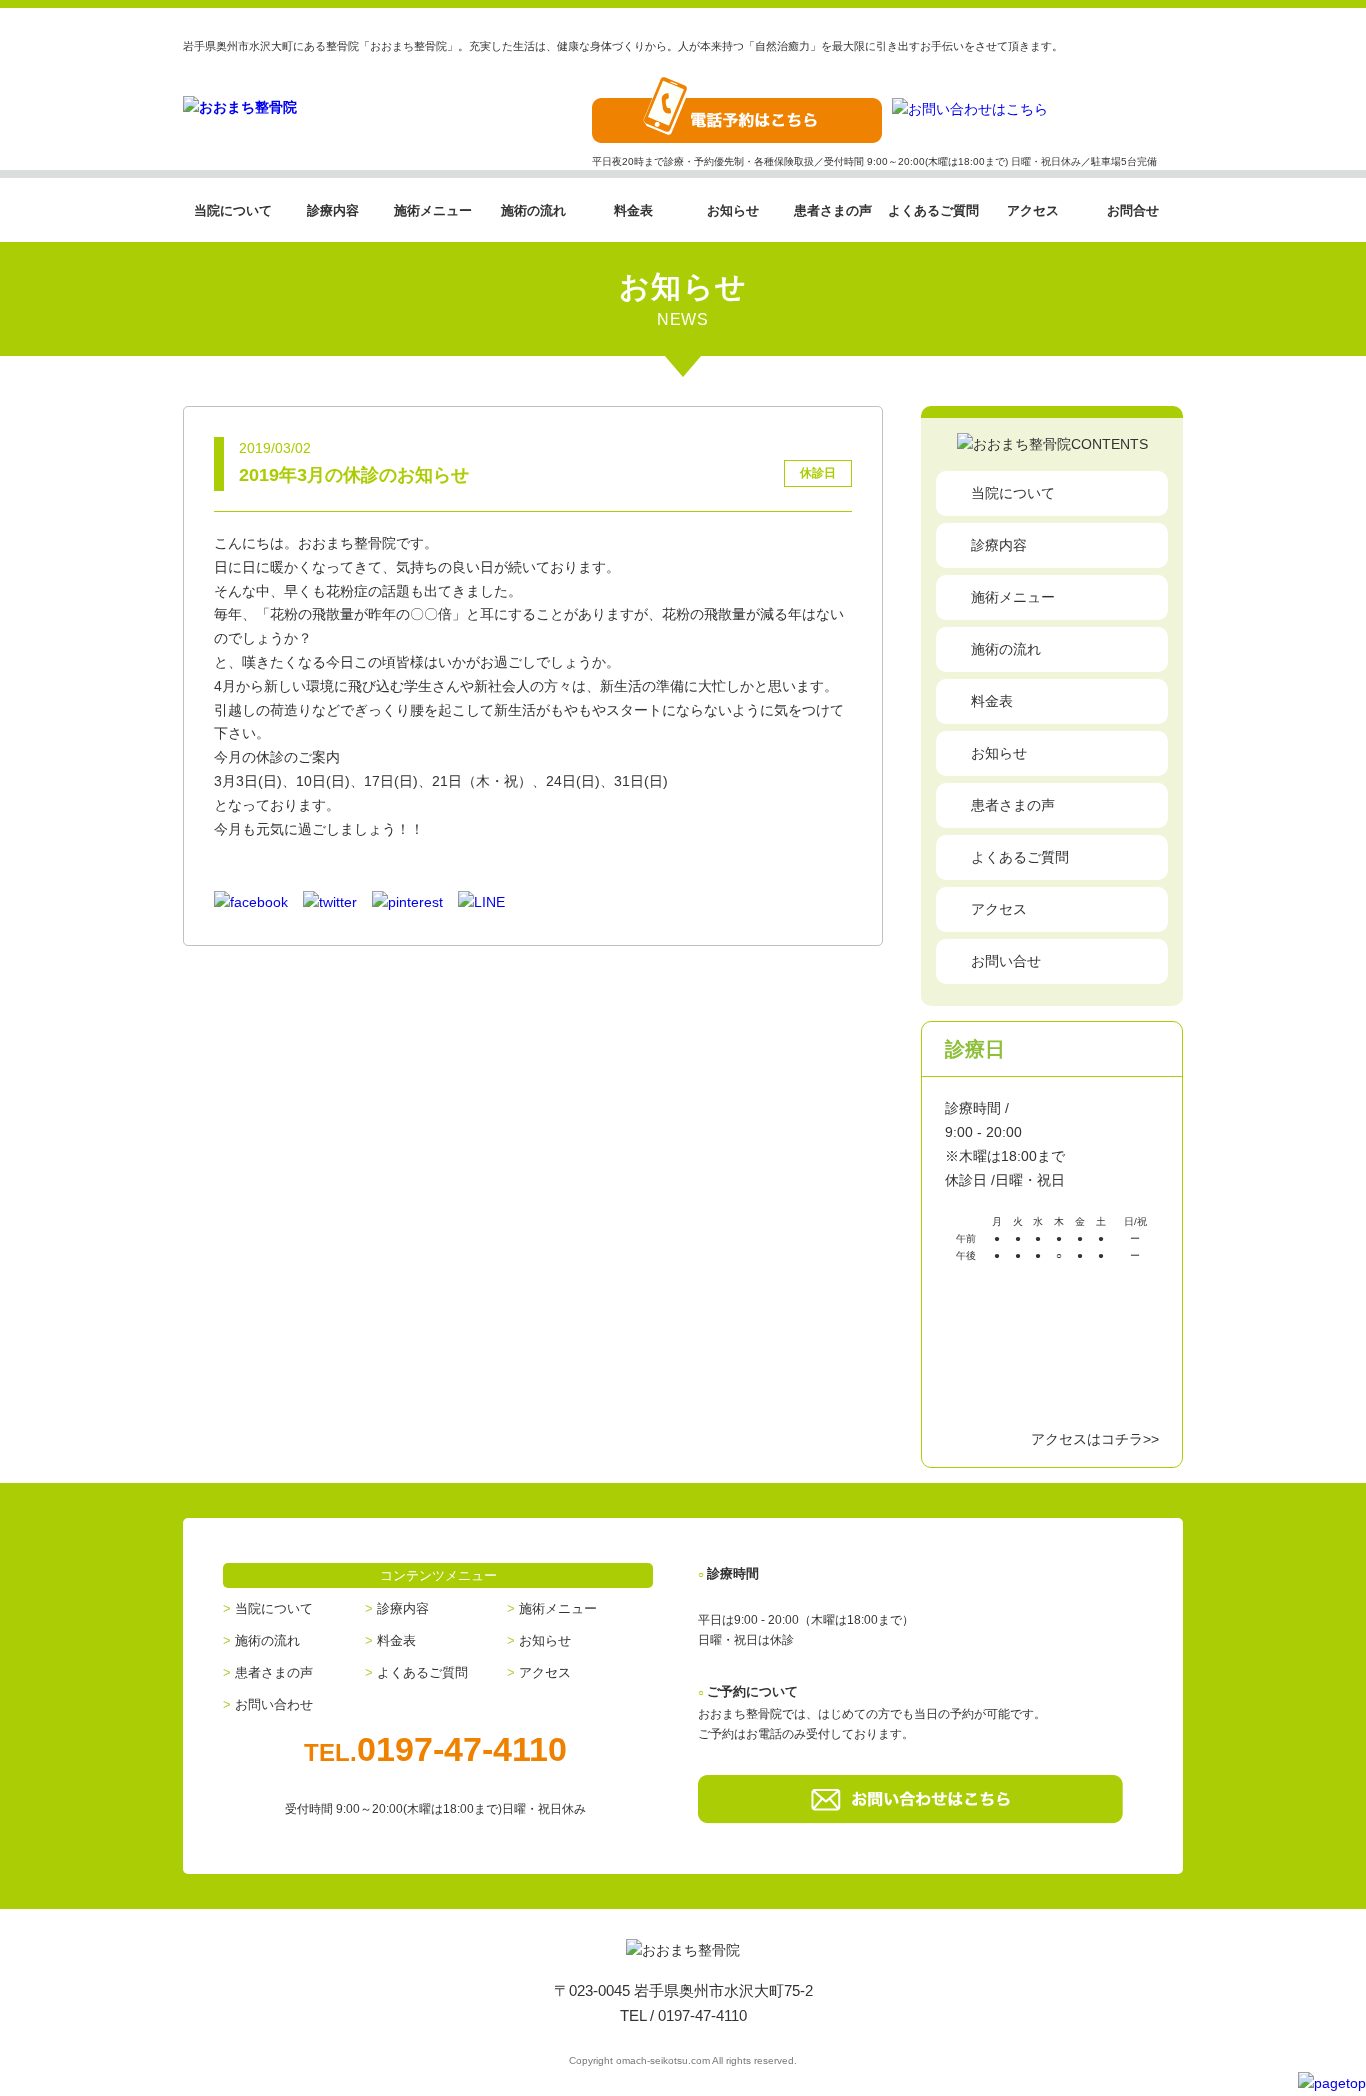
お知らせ (733, 210)
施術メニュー (433, 210)
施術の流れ (533, 210)
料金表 (633, 210)
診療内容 (333, 210)
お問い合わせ (274, 1704)
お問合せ (1133, 210)
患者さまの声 (833, 210)
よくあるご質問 (933, 210)
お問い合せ (1006, 961)
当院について (233, 210)
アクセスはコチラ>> (1095, 1439)
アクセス (1033, 210)
